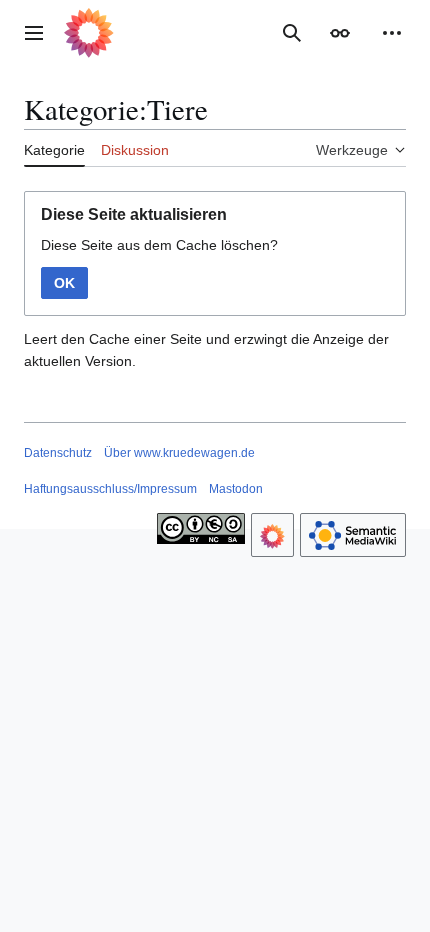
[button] (34, 33)
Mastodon (236, 489)
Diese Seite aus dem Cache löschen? (159, 245)
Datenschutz (58, 453)
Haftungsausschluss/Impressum (110, 489)
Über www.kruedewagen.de (179, 453)
